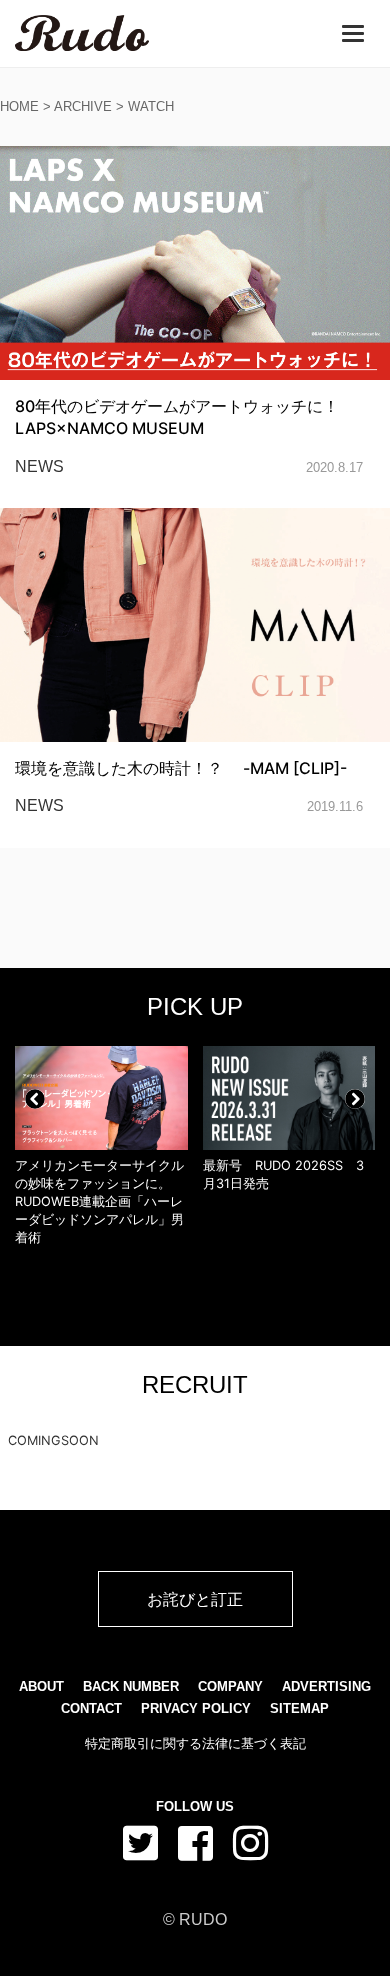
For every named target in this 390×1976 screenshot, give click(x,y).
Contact (91, 1708)
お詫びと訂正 (195, 1599)
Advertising (326, 1686)
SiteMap (299, 1708)
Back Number (131, 1686)
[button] (35, 1099)
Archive (83, 106)
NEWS (39, 466)
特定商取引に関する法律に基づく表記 (195, 1743)
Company (230, 1686)
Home (19, 106)
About (41, 1686)
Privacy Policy (196, 1708)
